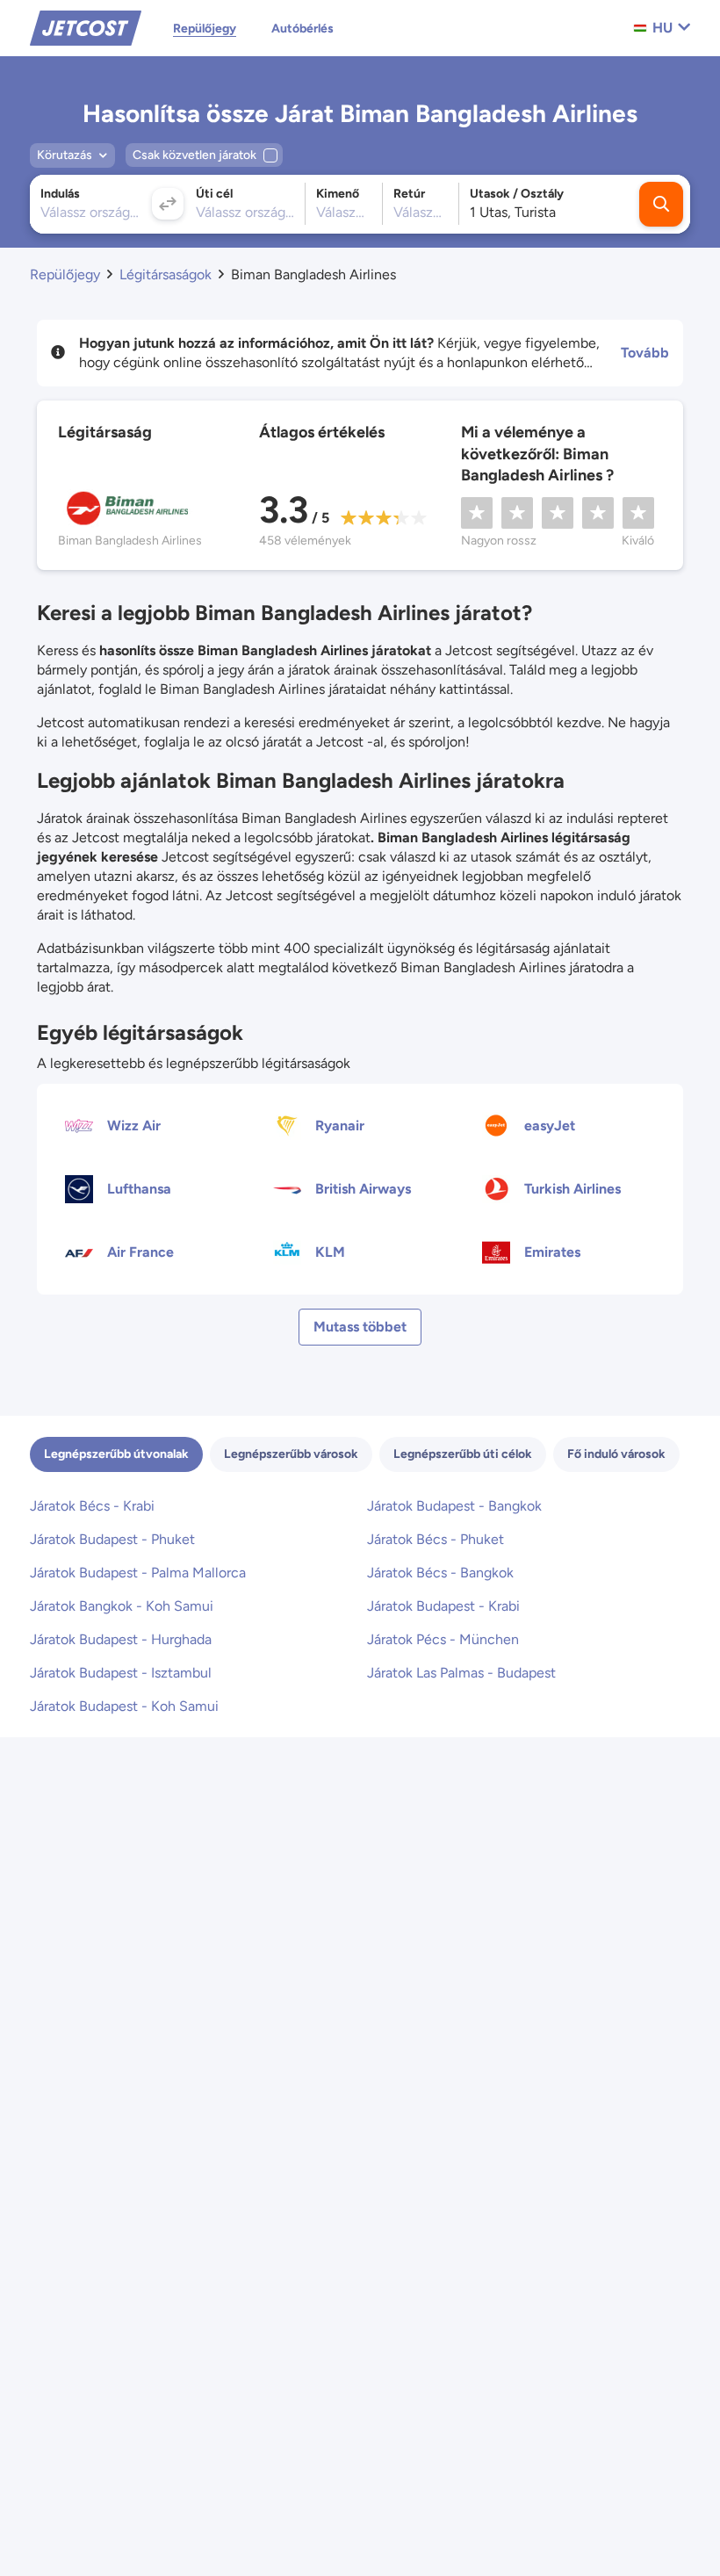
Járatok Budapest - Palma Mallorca (138, 1573)
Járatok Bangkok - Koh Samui (122, 1606)
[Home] (86, 27)
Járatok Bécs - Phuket (436, 1539)
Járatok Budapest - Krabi (443, 1606)
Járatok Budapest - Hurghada (121, 1639)
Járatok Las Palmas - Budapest (461, 1673)
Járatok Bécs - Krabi (92, 1506)
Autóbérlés (302, 29)
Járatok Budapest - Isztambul (121, 1673)
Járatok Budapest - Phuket (112, 1539)
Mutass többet (360, 1327)
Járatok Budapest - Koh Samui (124, 1706)
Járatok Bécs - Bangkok (440, 1573)
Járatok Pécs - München (443, 1639)
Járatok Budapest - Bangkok (454, 1506)
